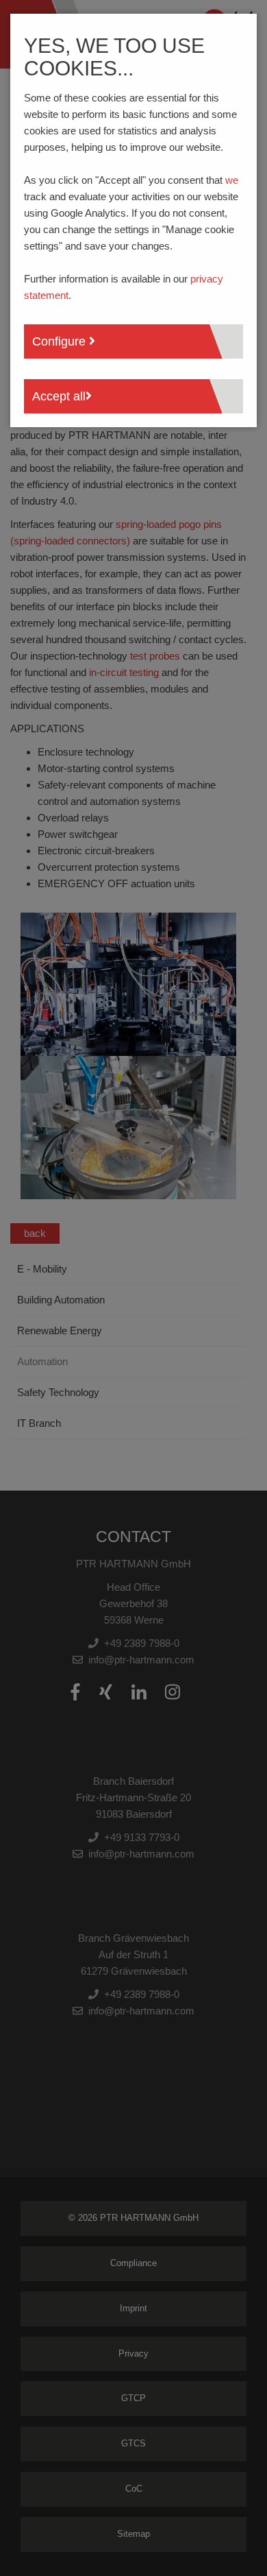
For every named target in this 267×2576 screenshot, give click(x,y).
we (232, 180)
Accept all (59, 396)
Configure (61, 341)
